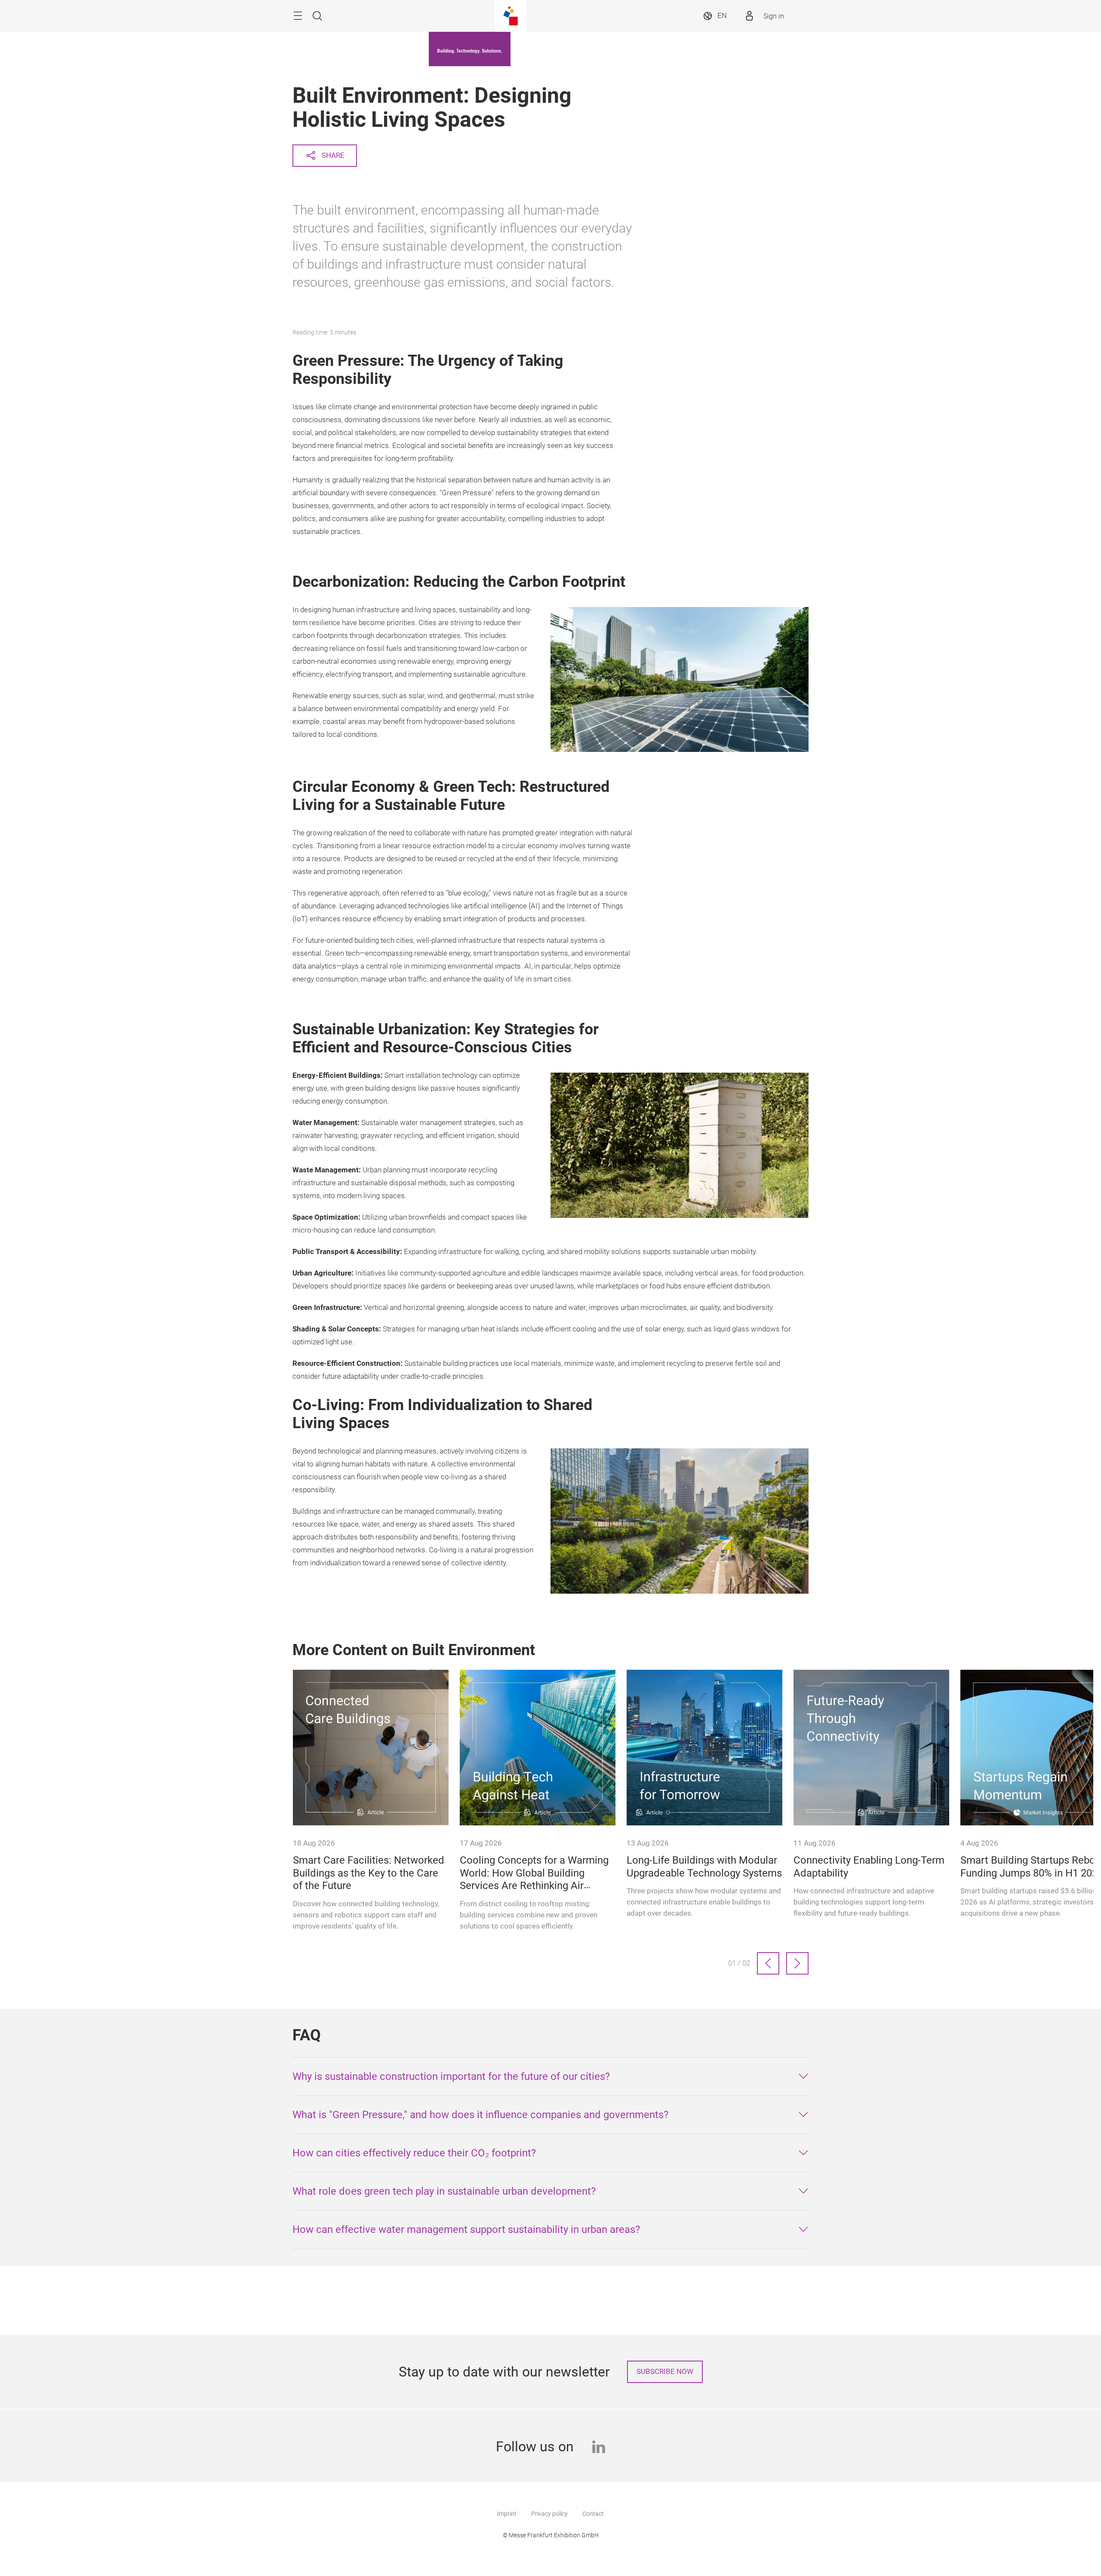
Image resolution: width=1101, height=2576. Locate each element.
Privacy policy (549, 2514)
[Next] (797, 1963)
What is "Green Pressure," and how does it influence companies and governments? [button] (480, 2115)
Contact (593, 2514)
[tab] (550, 2076)
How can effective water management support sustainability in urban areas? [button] (466, 2229)
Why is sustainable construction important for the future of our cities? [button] (451, 2076)
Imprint (507, 2514)
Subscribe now (665, 2372)
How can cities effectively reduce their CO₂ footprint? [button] (414, 2153)
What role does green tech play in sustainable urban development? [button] (444, 2191)
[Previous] (768, 1963)
